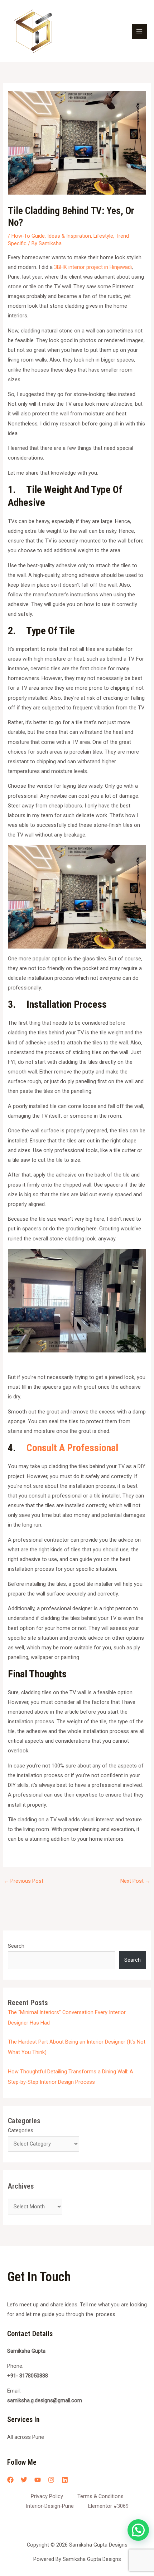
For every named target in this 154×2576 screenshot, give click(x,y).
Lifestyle (103, 236)
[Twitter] (24, 2480)
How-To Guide (28, 236)
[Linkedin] (65, 2480)
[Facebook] (10, 2480)
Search (16, 1946)
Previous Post (23, 1881)
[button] (138, 2530)
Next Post (135, 1881)
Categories (21, 2130)
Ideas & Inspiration (69, 236)
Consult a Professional (72, 1448)
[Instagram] (51, 2480)
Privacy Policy (47, 2496)
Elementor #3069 (108, 2506)
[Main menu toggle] (139, 31)
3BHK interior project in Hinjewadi (93, 267)
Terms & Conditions (100, 2496)
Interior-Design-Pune (50, 2506)
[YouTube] (38, 2480)
